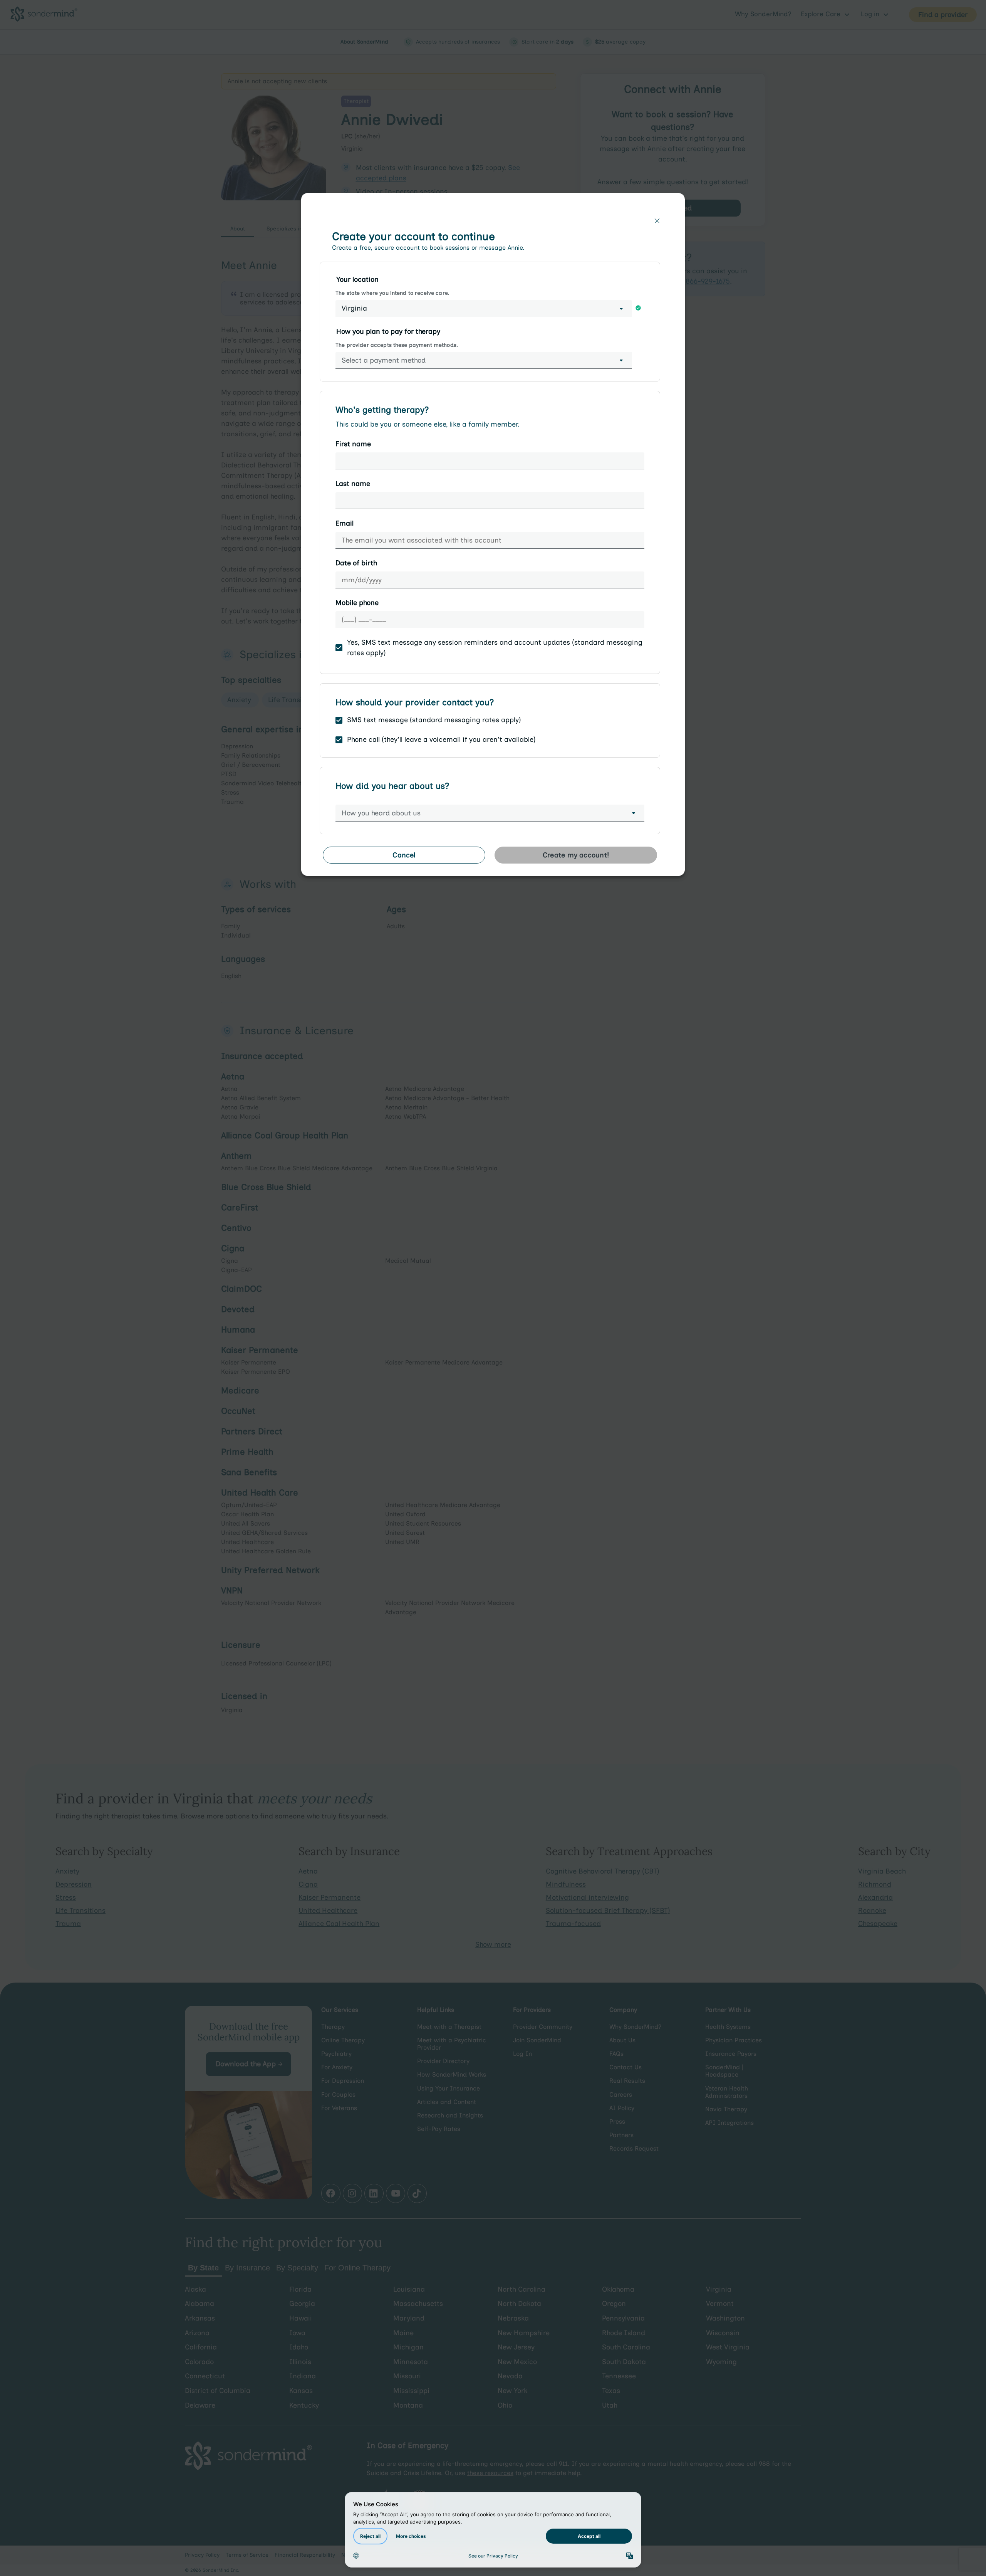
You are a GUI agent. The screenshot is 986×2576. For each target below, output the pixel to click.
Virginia (354, 308)
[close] (657, 221)
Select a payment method (384, 360)
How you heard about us (381, 813)
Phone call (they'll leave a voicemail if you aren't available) (441, 739)
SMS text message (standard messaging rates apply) (434, 720)
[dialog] (493, 538)
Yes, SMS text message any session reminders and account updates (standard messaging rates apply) (495, 648)
